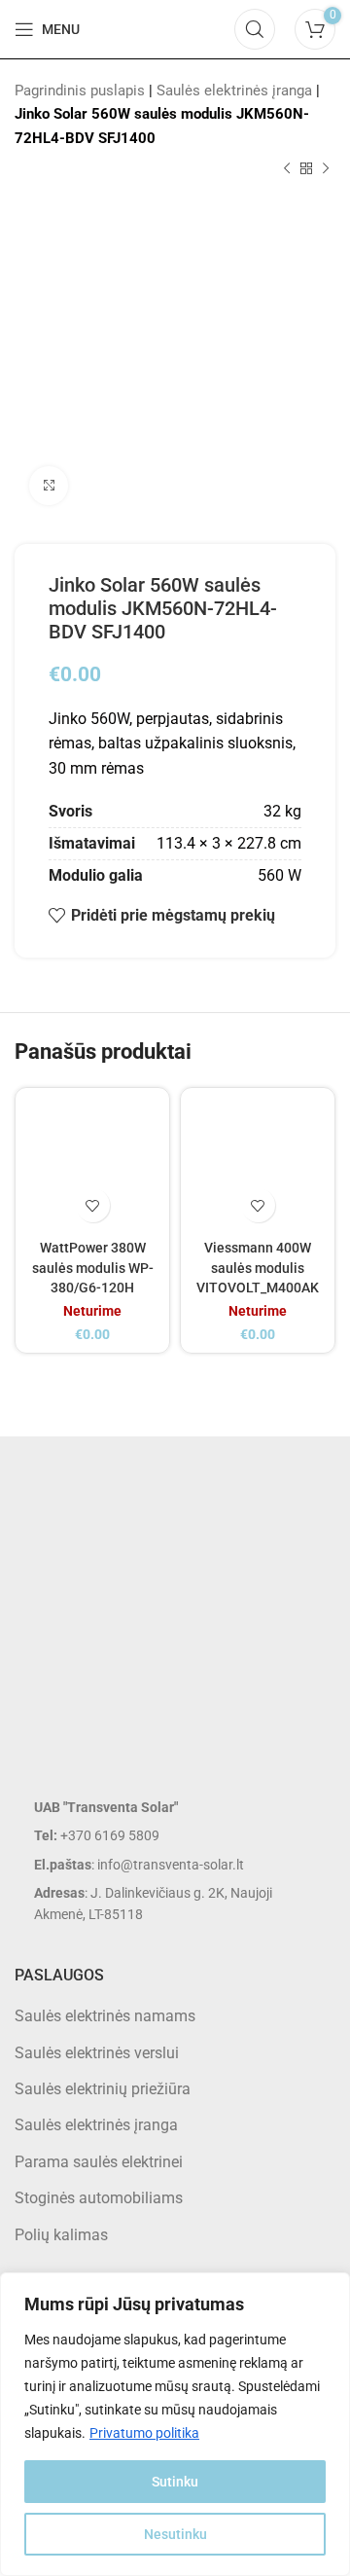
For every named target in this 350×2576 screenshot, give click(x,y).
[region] (175, 2424)
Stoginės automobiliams (99, 2198)
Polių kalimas (61, 2235)
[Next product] (326, 169)
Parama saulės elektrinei (99, 2162)
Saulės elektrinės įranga (234, 91)
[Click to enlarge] (49, 486)
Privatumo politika (144, 2433)
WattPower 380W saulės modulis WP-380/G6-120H (93, 1268)
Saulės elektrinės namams (105, 2016)
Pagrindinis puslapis (80, 91)
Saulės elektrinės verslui (97, 2053)
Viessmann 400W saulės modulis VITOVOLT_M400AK (258, 1268)
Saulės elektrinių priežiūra (103, 2089)
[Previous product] (287, 169)
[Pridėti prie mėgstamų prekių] (93, 1205)
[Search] (255, 29)
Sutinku (175, 2482)
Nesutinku (175, 2534)
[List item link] (175, 1835)
